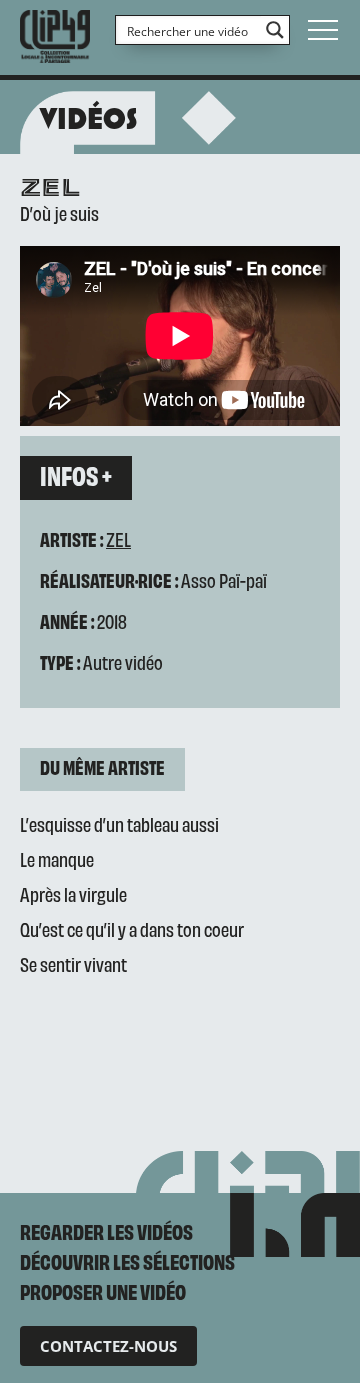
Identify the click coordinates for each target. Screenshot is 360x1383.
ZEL (118, 538)
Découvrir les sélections (127, 1260)
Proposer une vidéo (103, 1290)
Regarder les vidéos (106, 1230)
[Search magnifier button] (275, 30)
